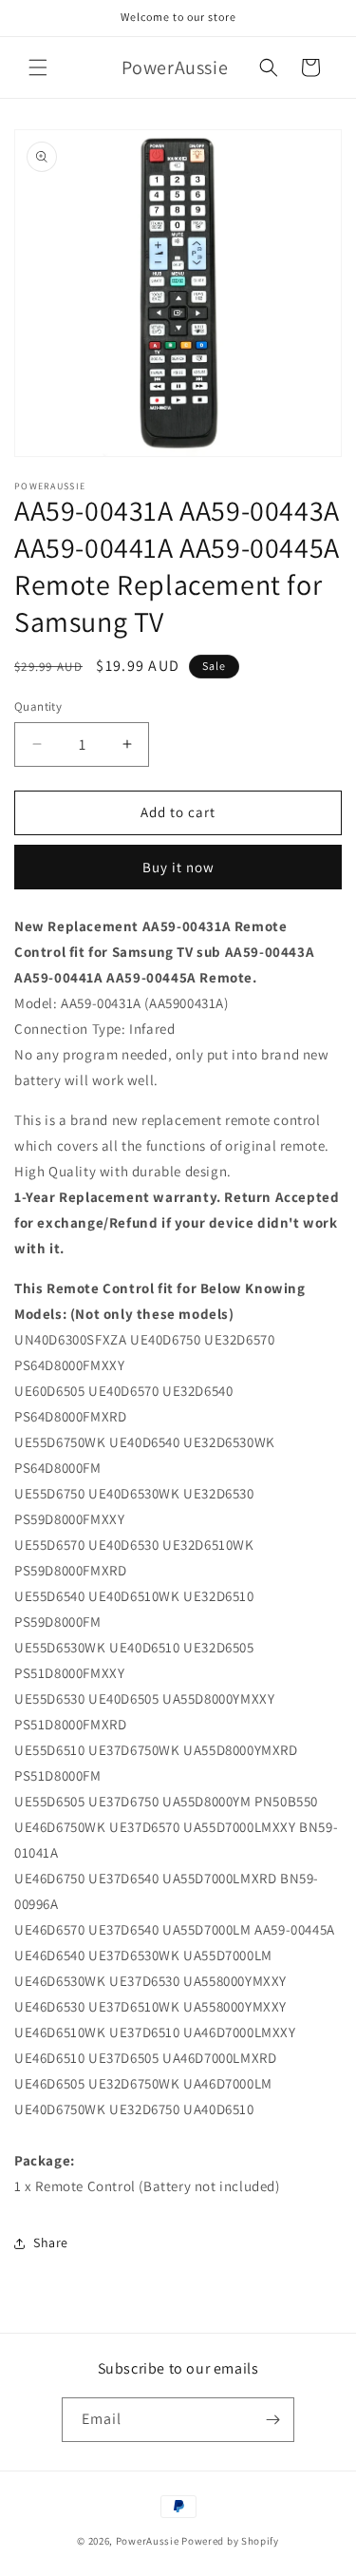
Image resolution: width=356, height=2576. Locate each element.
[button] (38, 67)
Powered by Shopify (230, 2541)
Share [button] (51, 2242)
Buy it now (178, 867)
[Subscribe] (272, 2420)
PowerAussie (148, 2541)
